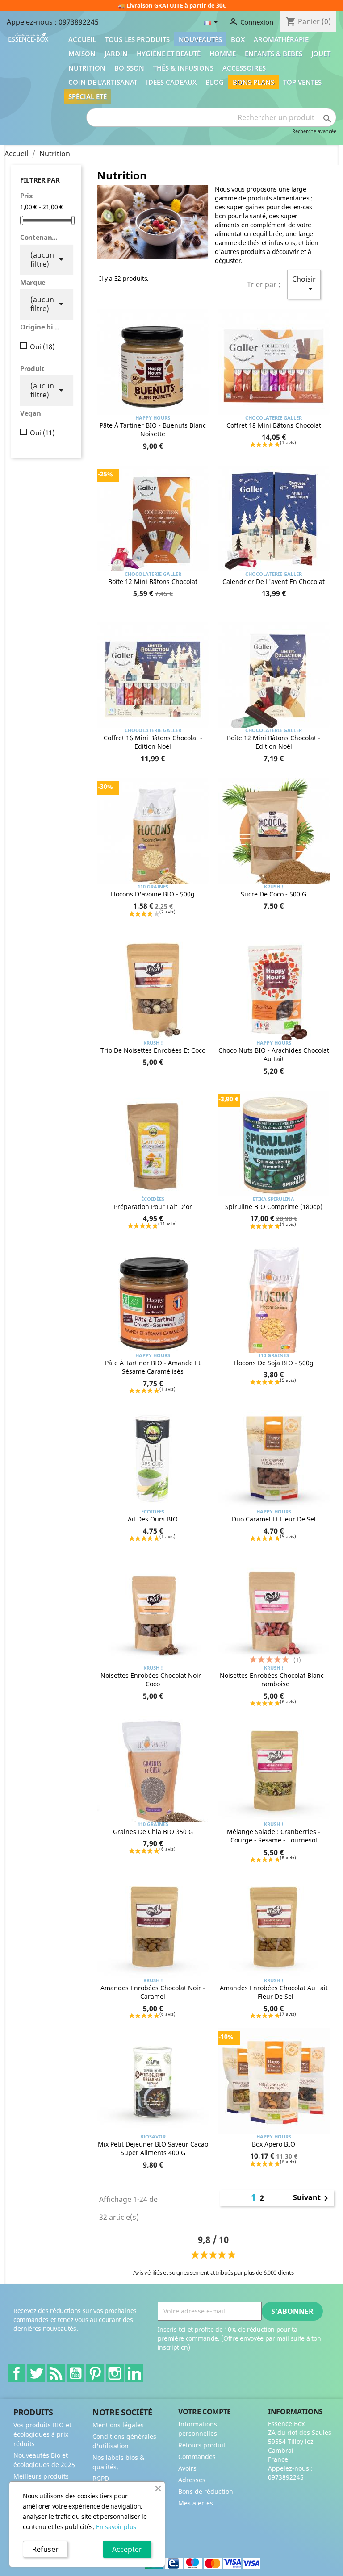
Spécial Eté (88, 96)
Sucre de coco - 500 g (274, 894)
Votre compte (205, 2412)
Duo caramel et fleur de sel (274, 1519)
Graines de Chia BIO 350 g (153, 1832)
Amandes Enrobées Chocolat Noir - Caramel (153, 1992)
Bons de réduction (206, 2491)
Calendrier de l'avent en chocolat (274, 581)
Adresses (192, 2480)
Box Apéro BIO (274, 2144)
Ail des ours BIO (153, 1519)
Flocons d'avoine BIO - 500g (153, 894)
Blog (215, 82)
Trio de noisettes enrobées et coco (153, 1050)
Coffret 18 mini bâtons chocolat (274, 425)
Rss (56, 2373)
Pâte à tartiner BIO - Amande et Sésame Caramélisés (153, 1367)
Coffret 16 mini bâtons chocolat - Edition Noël (153, 742)
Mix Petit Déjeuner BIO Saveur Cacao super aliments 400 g (153, 2149)
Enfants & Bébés (274, 54)
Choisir (304, 284)
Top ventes (302, 82)
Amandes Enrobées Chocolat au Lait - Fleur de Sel (274, 1992)
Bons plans (253, 82)
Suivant (312, 2198)
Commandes (197, 2457)
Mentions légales (118, 2425)
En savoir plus (116, 2527)
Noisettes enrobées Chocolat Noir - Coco (153, 1680)
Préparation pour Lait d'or (153, 1207)
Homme (223, 54)
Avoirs (187, 2468)
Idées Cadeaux (171, 82)
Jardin (116, 54)
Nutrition (87, 68)
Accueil (82, 39)
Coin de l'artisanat (103, 82)
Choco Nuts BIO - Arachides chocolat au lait (274, 1055)
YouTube (75, 2373)
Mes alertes (196, 2503)
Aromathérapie (281, 39)
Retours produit (202, 2445)
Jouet (321, 54)
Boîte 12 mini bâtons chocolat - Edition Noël (274, 742)
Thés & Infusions (183, 68)
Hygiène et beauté (169, 54)
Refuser (45, 2549)
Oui (42, 346)
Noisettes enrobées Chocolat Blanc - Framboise (274, 1680)
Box (238, 39)
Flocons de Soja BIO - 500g (274, 1363)
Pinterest (95, 2373)
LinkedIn (134, 2373)
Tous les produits (137, 39)
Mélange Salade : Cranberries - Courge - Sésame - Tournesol (274, 1836)
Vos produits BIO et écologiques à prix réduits (42, 2434)
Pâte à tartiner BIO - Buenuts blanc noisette (153, 430)
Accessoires (244, 68)
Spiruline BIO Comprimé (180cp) (274, 1207)
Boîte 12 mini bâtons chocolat (153, 581)
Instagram (115, 2373)
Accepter (127, 2549)
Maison (82, 54)
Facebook (17, 2373)
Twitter (36, 2373)
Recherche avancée (314, 131)
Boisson (129, 68)
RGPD (101, 2478)
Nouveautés (200, 39)
